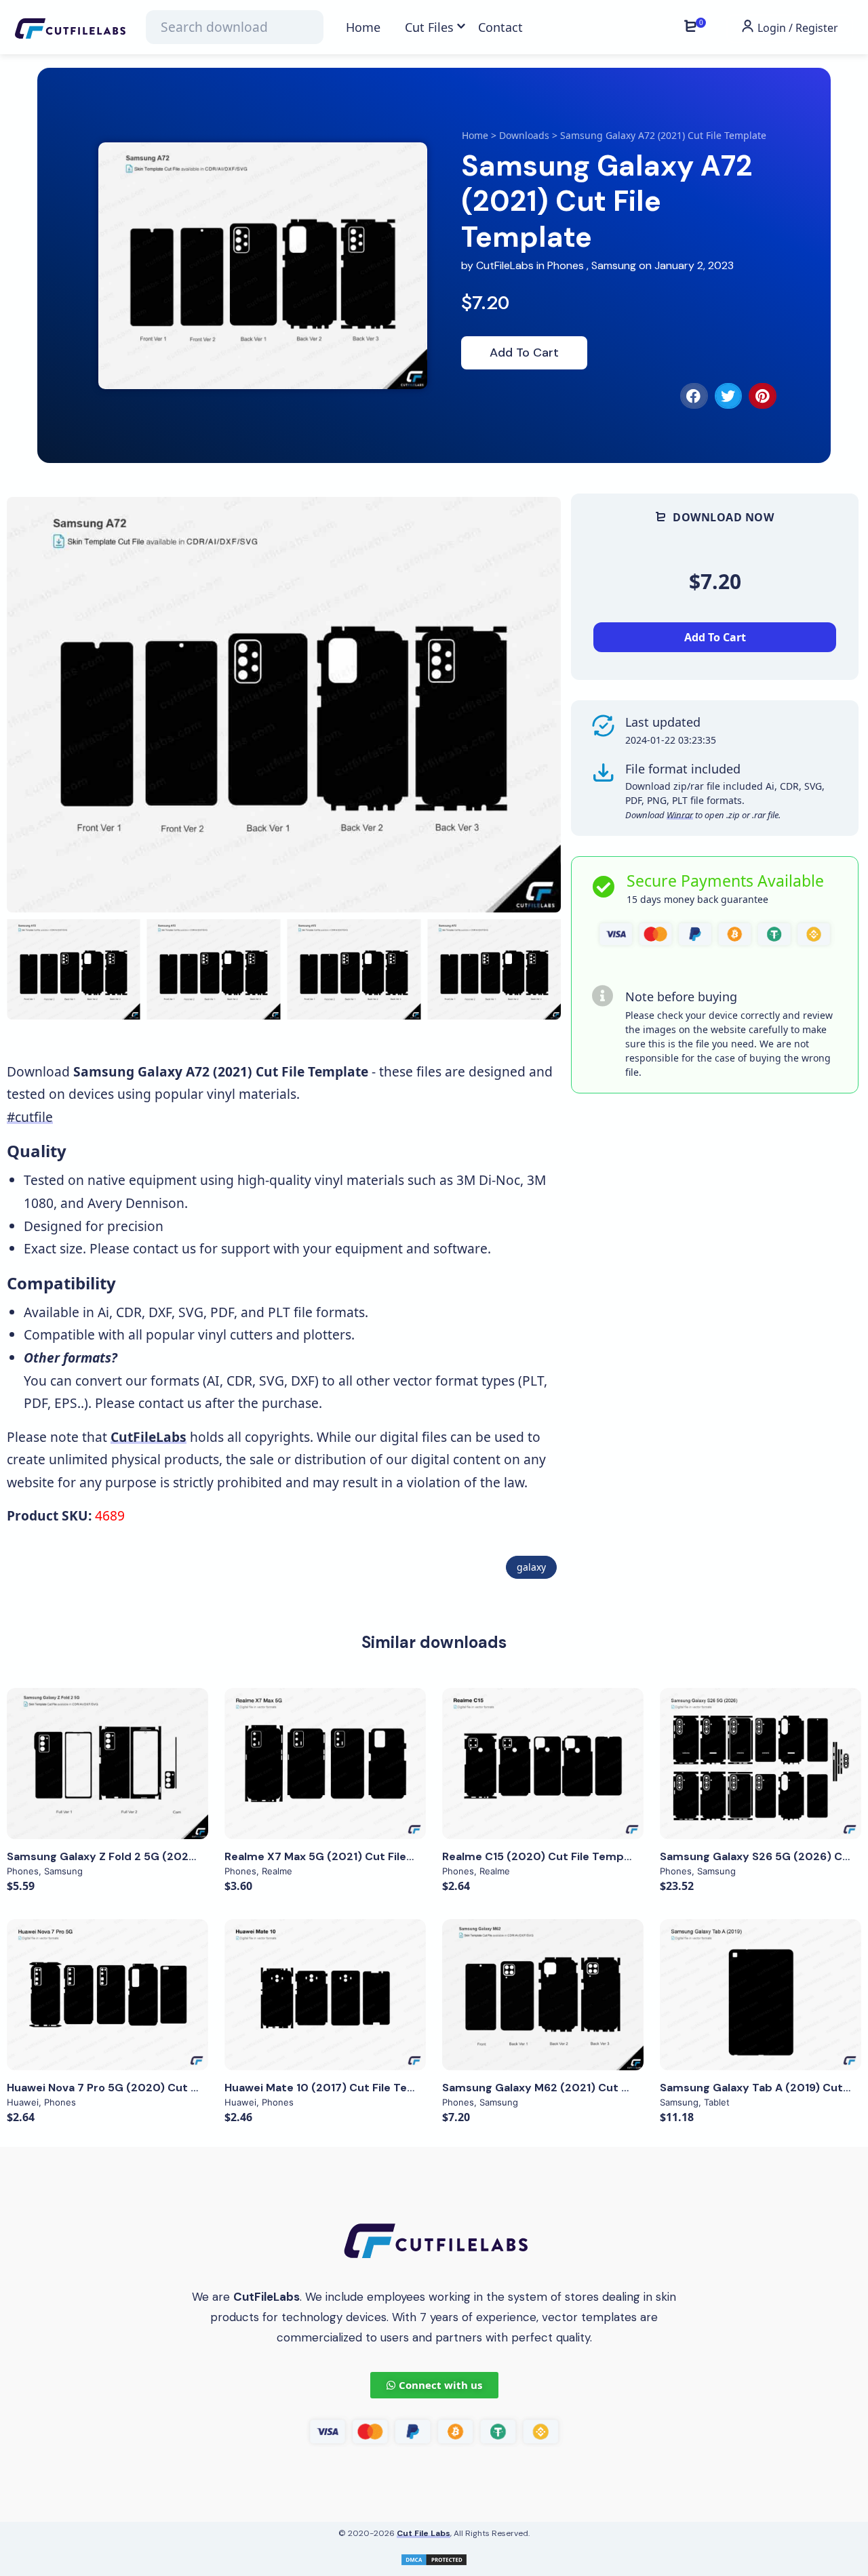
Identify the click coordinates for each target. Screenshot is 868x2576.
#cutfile (30, 1117)
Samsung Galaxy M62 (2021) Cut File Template (569, 2088)
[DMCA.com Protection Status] (434, 2558)
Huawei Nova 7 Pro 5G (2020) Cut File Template (136, 2088)
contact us (164, 1248)
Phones (566, 265)
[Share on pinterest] (763, 396)
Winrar (680, 815)
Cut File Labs (423, 2533)
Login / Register (796, 28)
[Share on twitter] (729, 396)
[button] (534, 705)
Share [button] (58, 520)
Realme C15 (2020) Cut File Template (544, 1856)
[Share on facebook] (694, 396)
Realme (277, 1871)
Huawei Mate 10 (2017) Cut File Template (335, 2088)
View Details (108, 1763)
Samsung (614, 265)
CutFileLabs (506, 265)
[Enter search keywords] (235, 27)
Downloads (524, 135)
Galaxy (531, 1567)
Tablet (717, 2102)
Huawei (23, 2102)
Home (475, 135)
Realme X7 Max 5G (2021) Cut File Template (343, 1856)
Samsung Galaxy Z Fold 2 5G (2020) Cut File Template (154, 1856)
